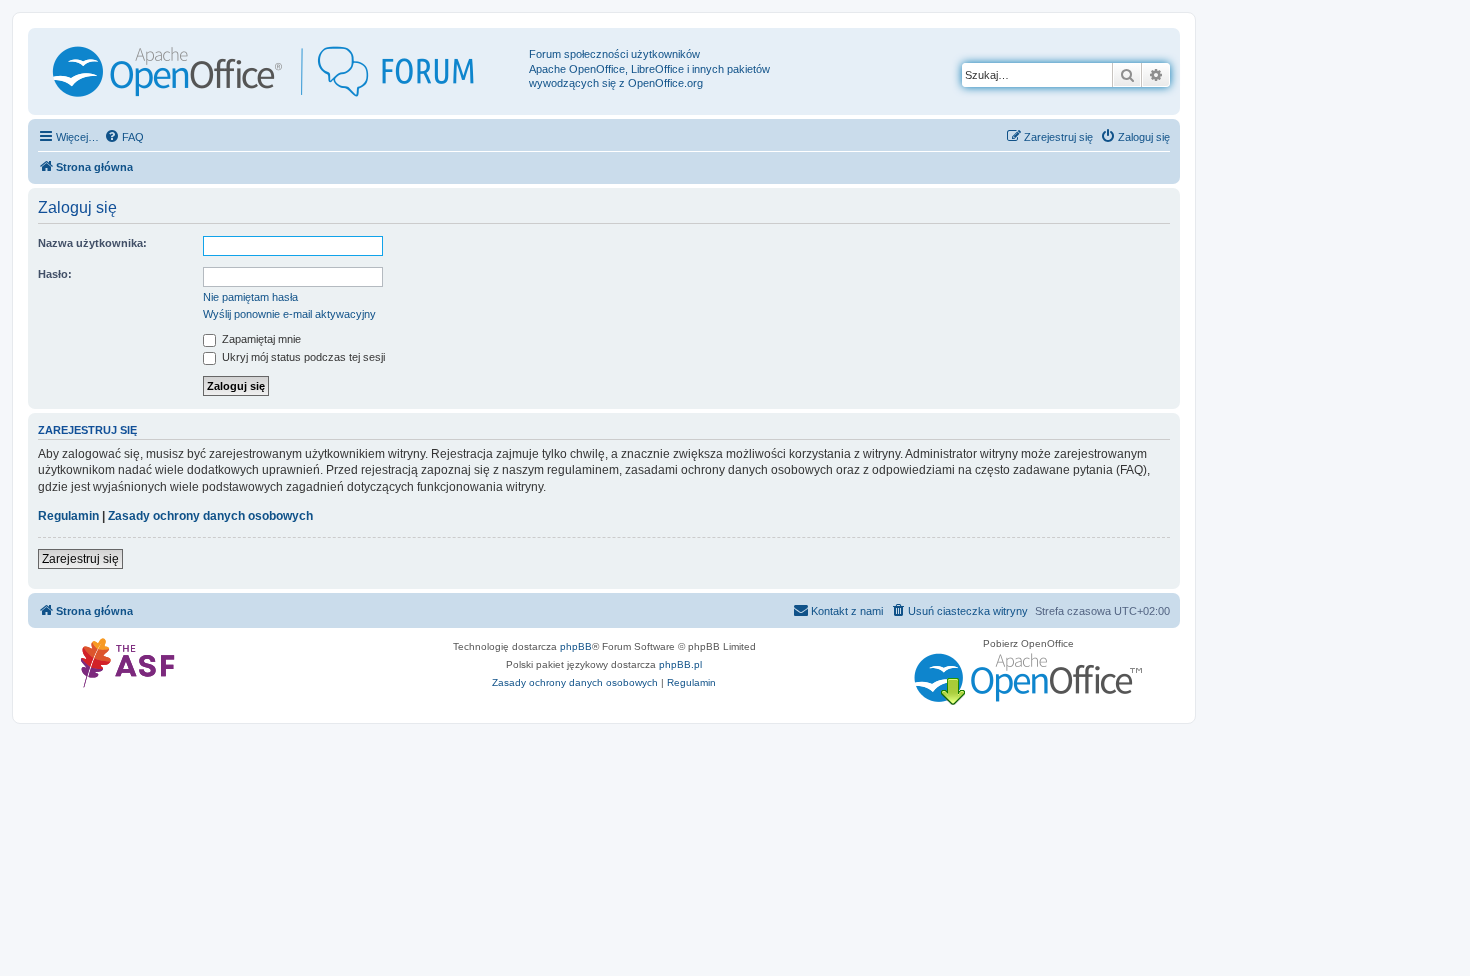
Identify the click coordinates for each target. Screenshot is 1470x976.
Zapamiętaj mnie (260, 339)
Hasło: (55, 274)
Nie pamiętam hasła (250, 297)
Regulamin (68, 516)
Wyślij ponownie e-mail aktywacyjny (289, 314)
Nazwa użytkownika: (92, 243)
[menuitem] (124, 137)
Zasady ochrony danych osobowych (210, 516)
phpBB (576, 646)
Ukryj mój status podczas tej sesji (302, 357)
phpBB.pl (680, 664)
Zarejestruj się (80, 559)
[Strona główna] (281, 71)
